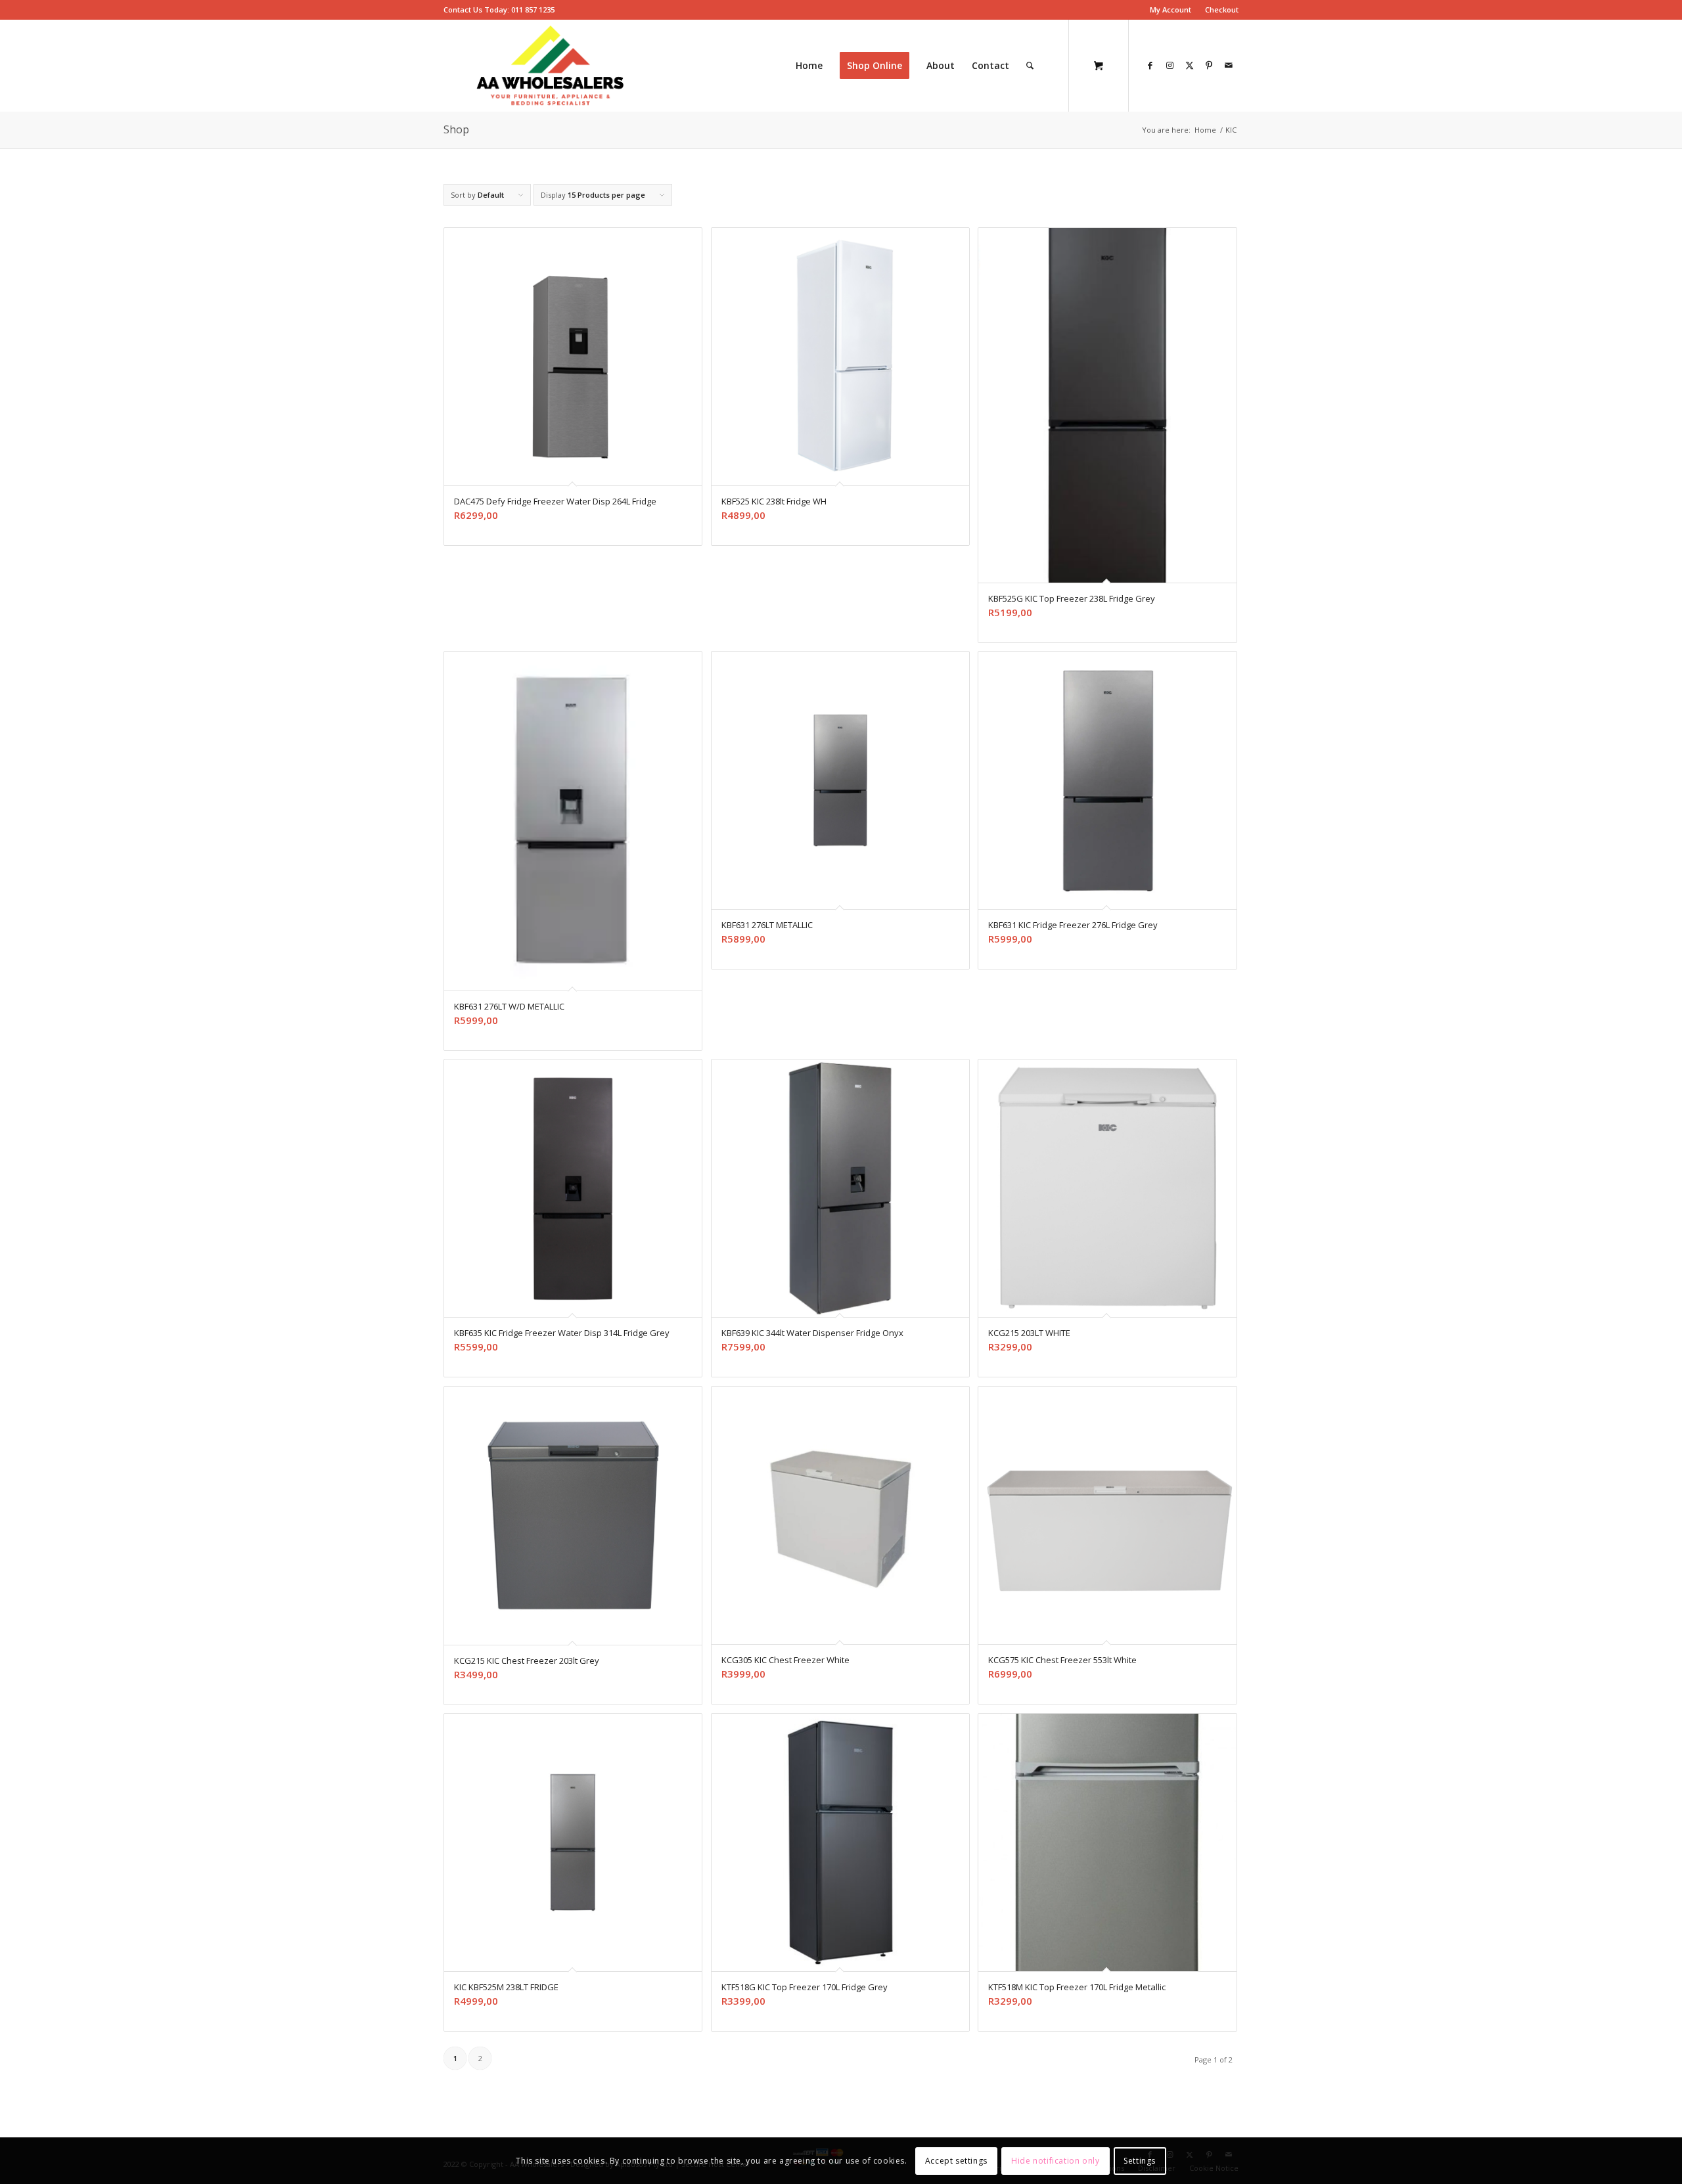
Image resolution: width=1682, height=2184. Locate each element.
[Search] (1030, 66)
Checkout (1222, 10)
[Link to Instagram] (1170, 65)
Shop (456, 129)
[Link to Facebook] (1150, 65)
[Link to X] (1189, 65)
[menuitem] (1171, 10)
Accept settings (956, 2161)
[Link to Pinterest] (1209, 65)
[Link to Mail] (1229, 65)
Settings (1140, 2161)
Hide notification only (1055, 2161)
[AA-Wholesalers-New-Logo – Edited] (550, 66)
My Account (1171, 10)
